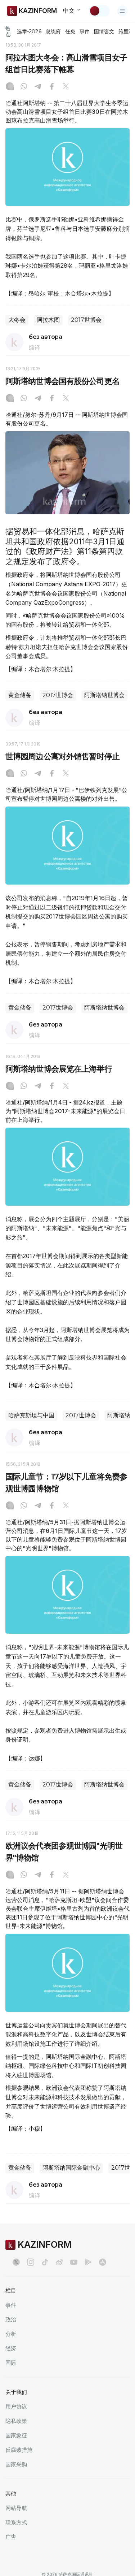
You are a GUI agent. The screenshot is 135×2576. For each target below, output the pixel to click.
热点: (8, 31)
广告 (11, 2537)
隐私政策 (16, 2421)
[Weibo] (59, 2262)
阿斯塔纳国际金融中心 (71, 2168)
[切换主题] (99, 11)
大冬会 (17, 320)
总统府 (53, 31)
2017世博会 (86, 320)
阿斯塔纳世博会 (104, 695)
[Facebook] (52, 87)
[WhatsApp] (24, 87)
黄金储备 (20, 695)
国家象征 (16, 2435)
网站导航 (16, 2508)
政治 (11, 2319)
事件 (85, 31)
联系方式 (16, 2522)
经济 (11, 2348)
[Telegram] (38, 87)
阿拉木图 (48, 320)
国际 (11, 2363)
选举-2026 (29, 31)
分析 (11, 2334)
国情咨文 (104, 31)
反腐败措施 (19, 2450)
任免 (70, 31)
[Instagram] (10, 87)
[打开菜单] (122, 11)
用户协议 (16, 2406)
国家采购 (16, 2464)
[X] (66, 87)
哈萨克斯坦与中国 (31, 1415)
